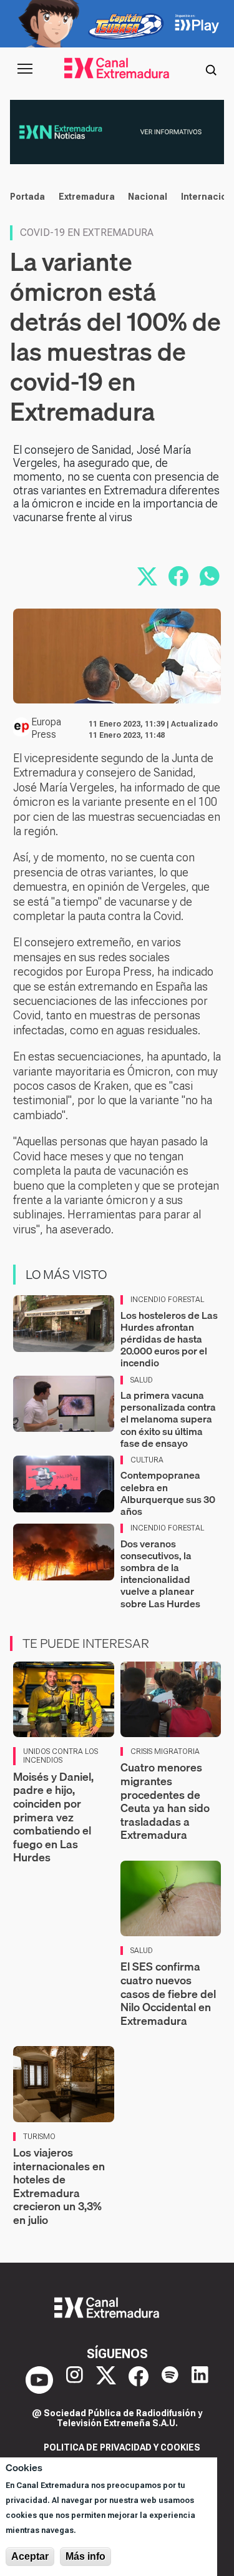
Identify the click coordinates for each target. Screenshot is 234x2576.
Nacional (148, 197)
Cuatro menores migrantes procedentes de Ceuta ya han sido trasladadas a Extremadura (165, 1801)
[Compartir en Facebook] (178, 576)
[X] (106, 2380)
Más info (85, 2556)
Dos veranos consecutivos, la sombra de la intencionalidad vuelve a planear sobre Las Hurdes (160, 1574)
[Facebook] (139, 2380)
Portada (27, 197)
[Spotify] (170, 2380)
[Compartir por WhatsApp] (210, 576)
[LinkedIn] (200, 2380)
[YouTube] (39, 2380)
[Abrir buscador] (211, 69)
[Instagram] (75, 2380)
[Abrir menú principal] (25, 69)
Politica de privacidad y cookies (122, 2447)
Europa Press (46, 728)
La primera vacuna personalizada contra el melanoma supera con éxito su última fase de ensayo (168, 1419)
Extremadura (87, 197)
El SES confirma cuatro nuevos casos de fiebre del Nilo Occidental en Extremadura (168, 1993)
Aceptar (30, 2556)
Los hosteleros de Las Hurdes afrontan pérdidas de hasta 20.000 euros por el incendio (169, 1339)
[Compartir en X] (147, 576)
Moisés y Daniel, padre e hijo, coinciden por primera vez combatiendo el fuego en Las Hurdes (53, 1817)
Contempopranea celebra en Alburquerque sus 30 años (168, 1493)
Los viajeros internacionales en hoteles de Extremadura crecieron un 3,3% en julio (59, 2186)
